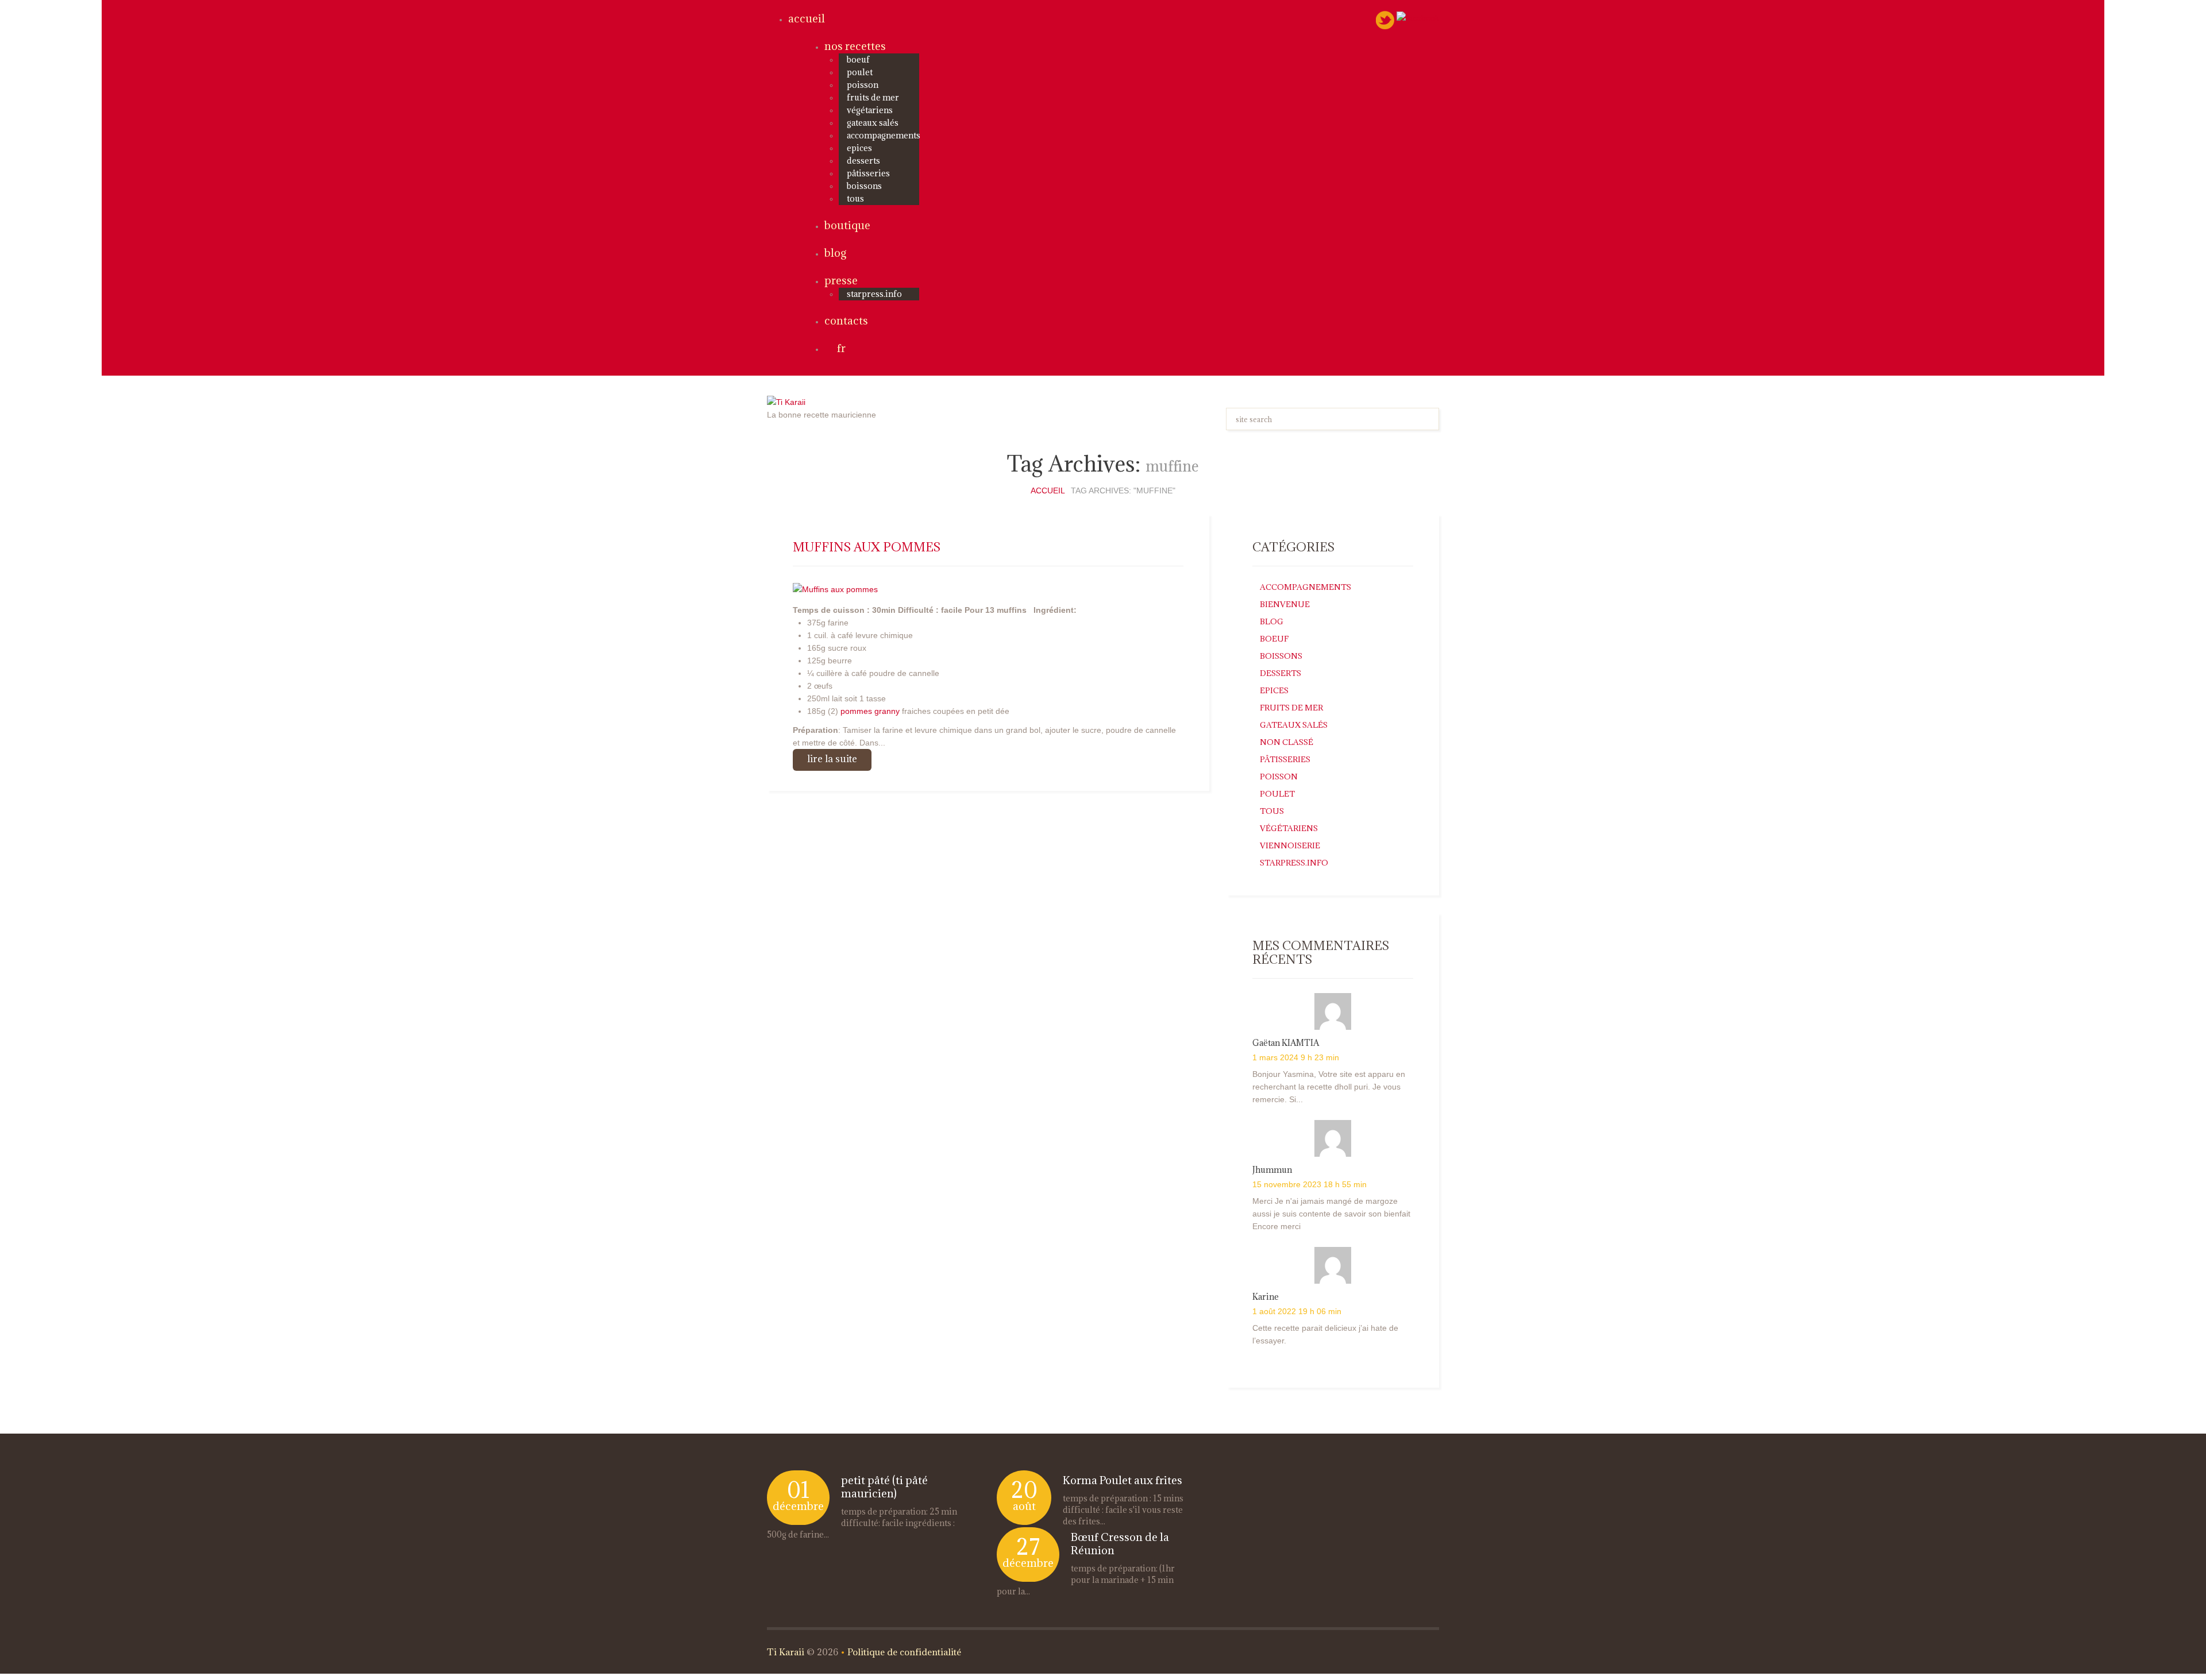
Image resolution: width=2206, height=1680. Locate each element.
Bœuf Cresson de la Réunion (1120, 1544)
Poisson (863, 85)
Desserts (863, 161)
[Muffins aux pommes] (835, 588)
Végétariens (870, 110)
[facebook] (1418, 17)
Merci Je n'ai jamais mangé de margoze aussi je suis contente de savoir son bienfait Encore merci (1331, 1214)
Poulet (860, 72)
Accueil (807, 18)
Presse (841, 280)
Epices (859, 148)
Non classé (1287, 742)
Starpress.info (1294, 863)
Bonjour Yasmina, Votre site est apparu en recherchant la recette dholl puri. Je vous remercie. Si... (1329, 1087)
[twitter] (1385, 20)
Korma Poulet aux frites (1123, 1480)
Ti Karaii (786, 1652)
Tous (855, 198)
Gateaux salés (873, 123)
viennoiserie (1290, 845)
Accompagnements (884, 135)
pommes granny (870, 711)
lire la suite (832, 759)
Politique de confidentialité (904, 1652)
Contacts (846, 320)
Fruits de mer (873, 97)
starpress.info (874, 294)
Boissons (864, 186)
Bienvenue (1285, 604)
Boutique (847, 225)
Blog (835, 253)
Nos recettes (855, 46)
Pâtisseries (868, 173)
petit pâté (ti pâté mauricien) (884, 1487)
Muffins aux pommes (867, 547)
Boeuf (858, 59)
